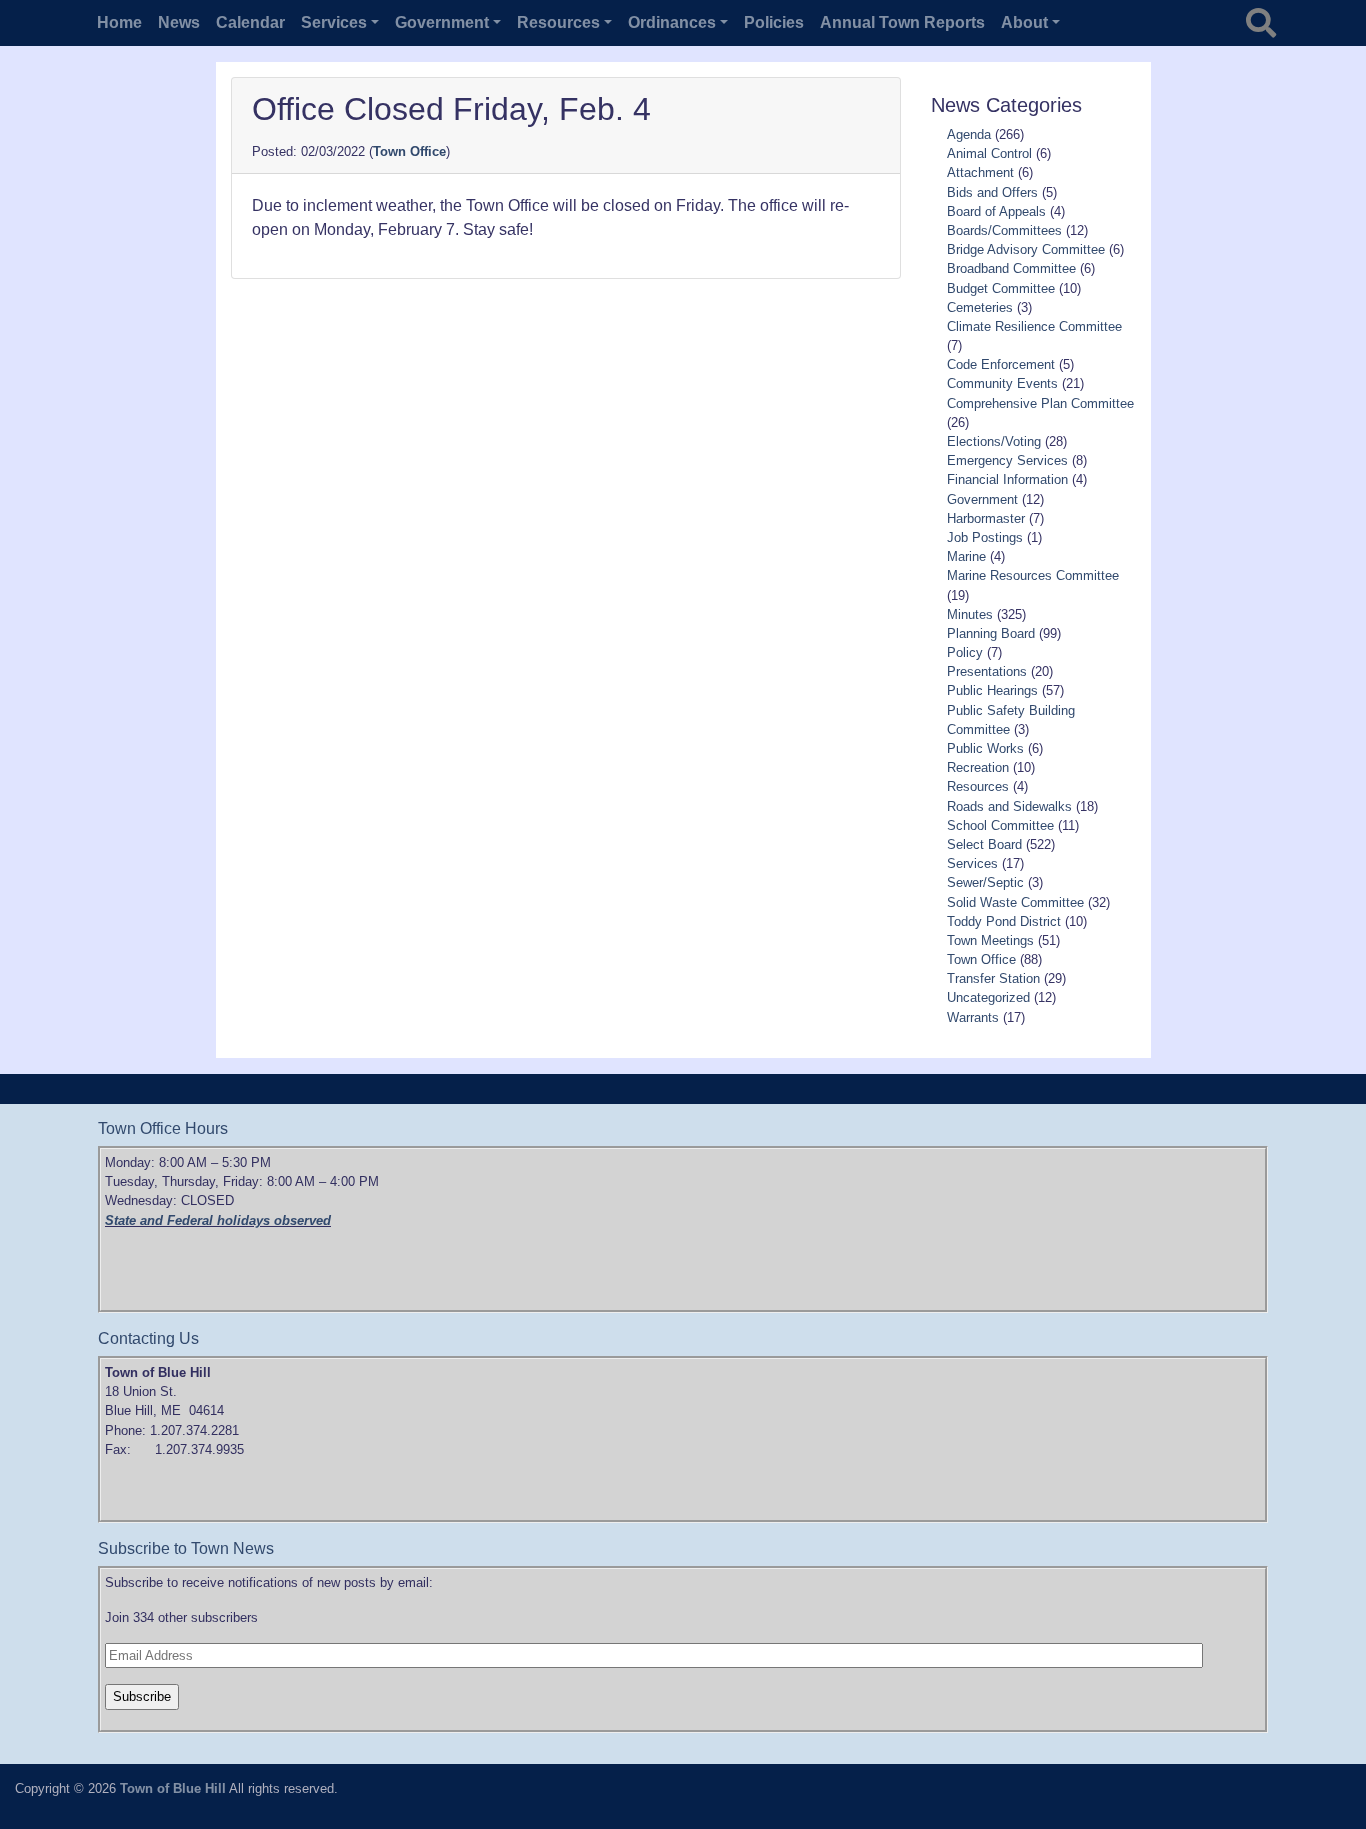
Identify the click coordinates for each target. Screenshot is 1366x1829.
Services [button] (334, 22)
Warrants (973, 1017)
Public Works (985, 748)
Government (982, 499)
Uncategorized (988, 997)
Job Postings (985, 537)
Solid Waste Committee (1015, 902)
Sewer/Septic (985, 882)
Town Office (409, 151)
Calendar (250, 22)
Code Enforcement (1001, 364)
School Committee (1000, 825)
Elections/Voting (994, 441)
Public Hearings (992, 690)
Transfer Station (993, 978)
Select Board (984, 844)
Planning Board (991, 633)
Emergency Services (1007, 460)
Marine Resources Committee (1033, 575)
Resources (978, 786)
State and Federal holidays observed (218, 1220)
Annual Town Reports (902, 22)
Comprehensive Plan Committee (1040, 403)
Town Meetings (990, 940)
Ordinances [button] (672, 22)
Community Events (1002, 383)
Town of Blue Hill (173, 1788)
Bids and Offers (992, 192)
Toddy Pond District (1004, 921)
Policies (774, 22)
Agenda (969, 134)
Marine (966, 556)
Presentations (987, 671)
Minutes (970, 614)
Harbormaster (986, 518)
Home (119, 22)
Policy (965, 652)
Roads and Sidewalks (1009, 806)
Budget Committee (1001, 288)
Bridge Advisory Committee (1026, 249)
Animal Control (989, 153)
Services (972, 863)
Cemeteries (980, 307)
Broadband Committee (1011, 268)
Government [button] (442, 22)
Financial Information (1007, 479)
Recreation (978, 767)
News (179, 22)
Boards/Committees (1004, 230)
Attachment (980, 172)
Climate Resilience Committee (1034, 326)
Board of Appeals (996, 211)
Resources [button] (558, 22)
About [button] (1024, 22)
